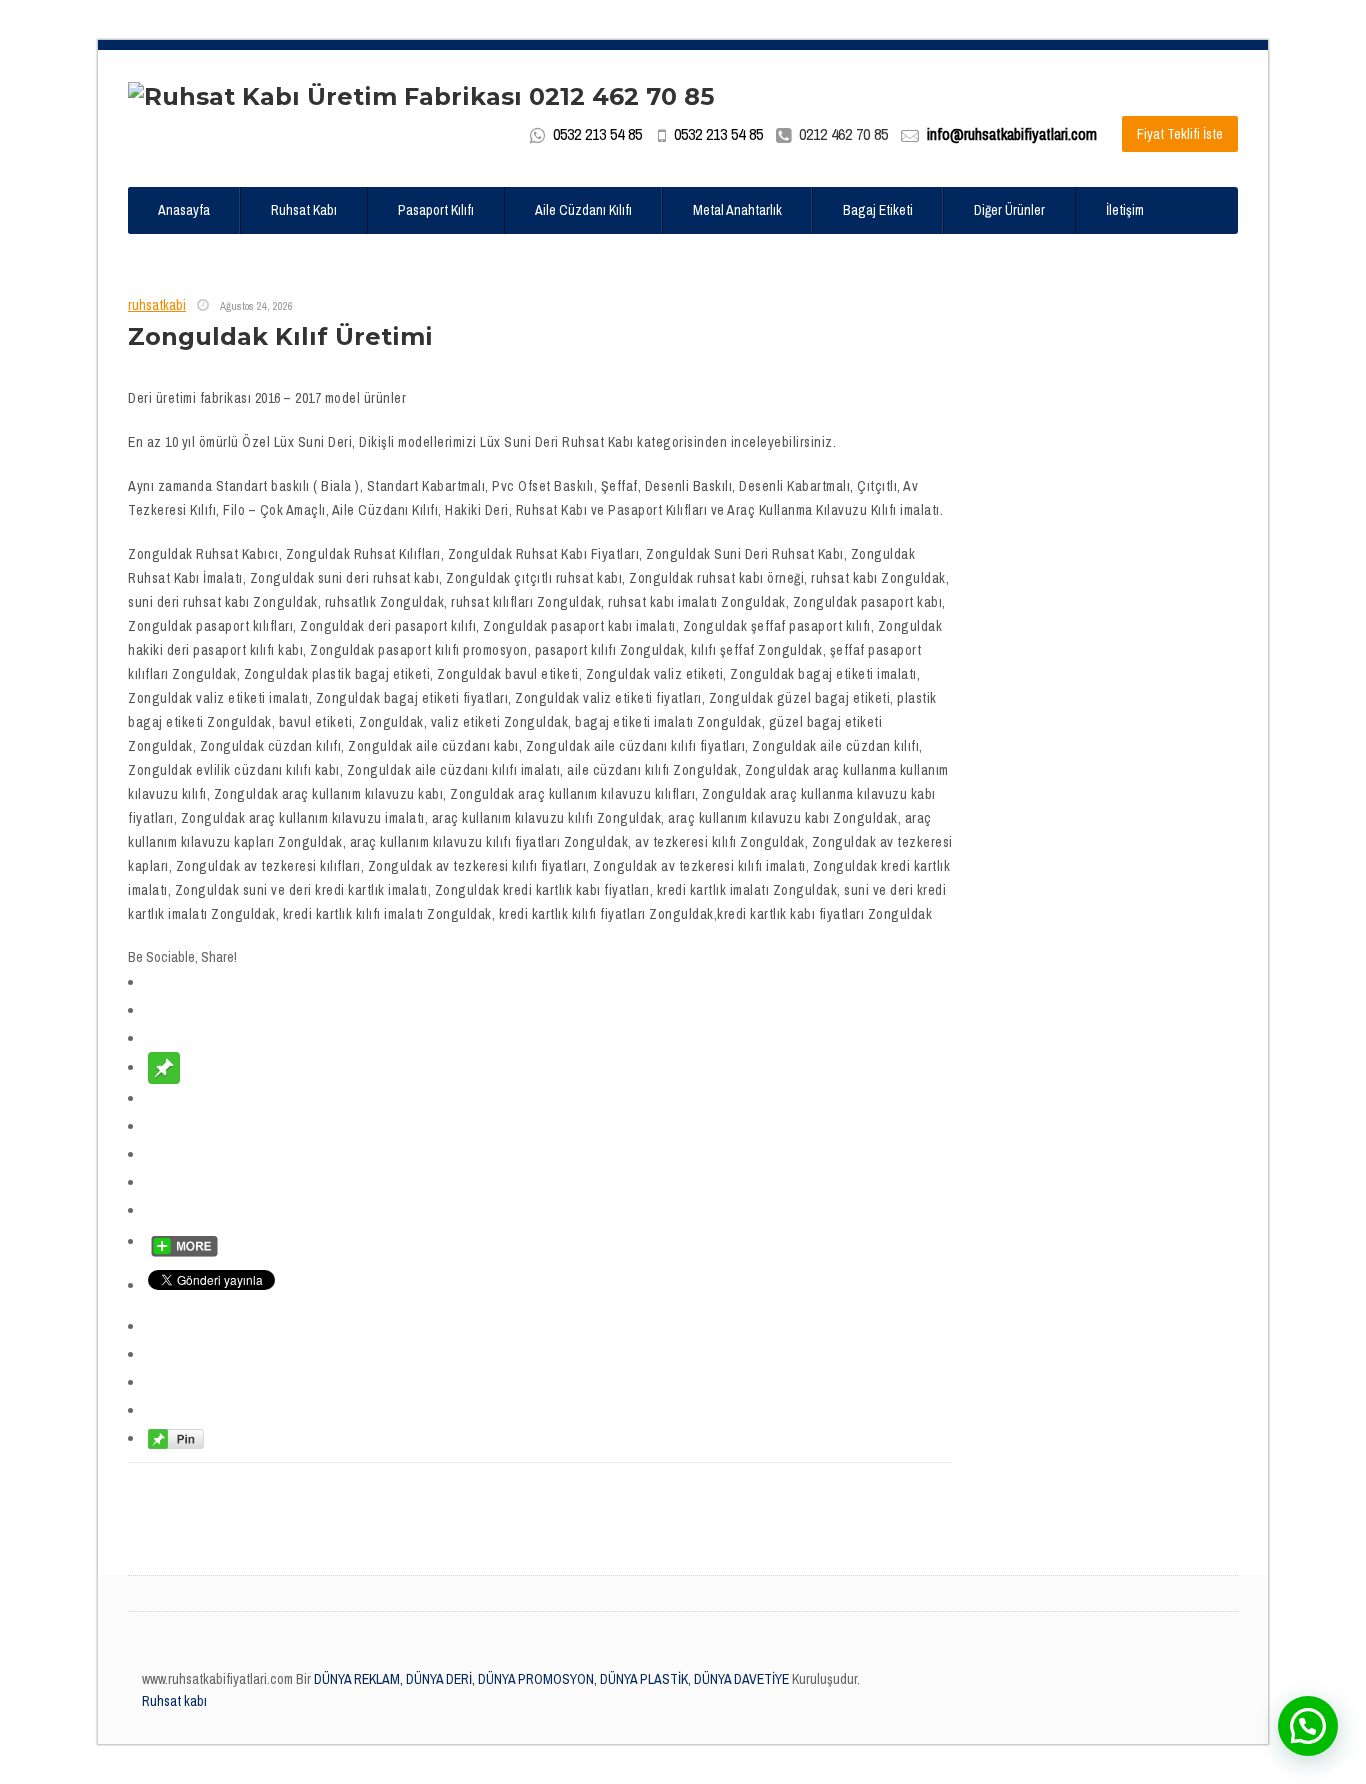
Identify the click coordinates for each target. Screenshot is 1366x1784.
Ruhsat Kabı (304, 210)
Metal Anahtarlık (737, 210)
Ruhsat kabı (174, 1701)
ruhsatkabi (157, 305)
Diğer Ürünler (1009, 210)
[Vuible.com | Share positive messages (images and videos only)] (164, 1067)
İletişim (1125, 210)
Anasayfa (184, 210)
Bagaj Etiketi (878, 210)
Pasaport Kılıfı (436, 210)
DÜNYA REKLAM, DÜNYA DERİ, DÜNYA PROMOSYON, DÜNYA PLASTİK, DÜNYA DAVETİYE (550, 1679)
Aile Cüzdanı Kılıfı (583, 210)
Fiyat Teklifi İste (1180, 134)
